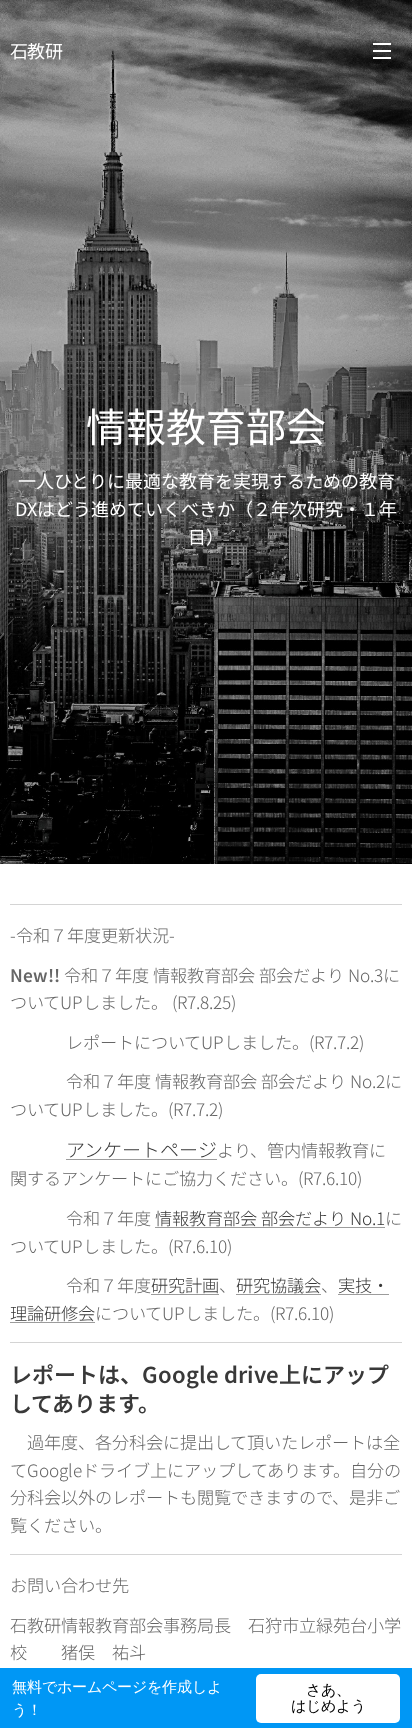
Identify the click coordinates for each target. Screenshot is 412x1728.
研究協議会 (278, 1284)
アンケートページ (141, 1148)
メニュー (382, 50)
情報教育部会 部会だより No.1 (270, 1217)
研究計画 (185, 1284)
